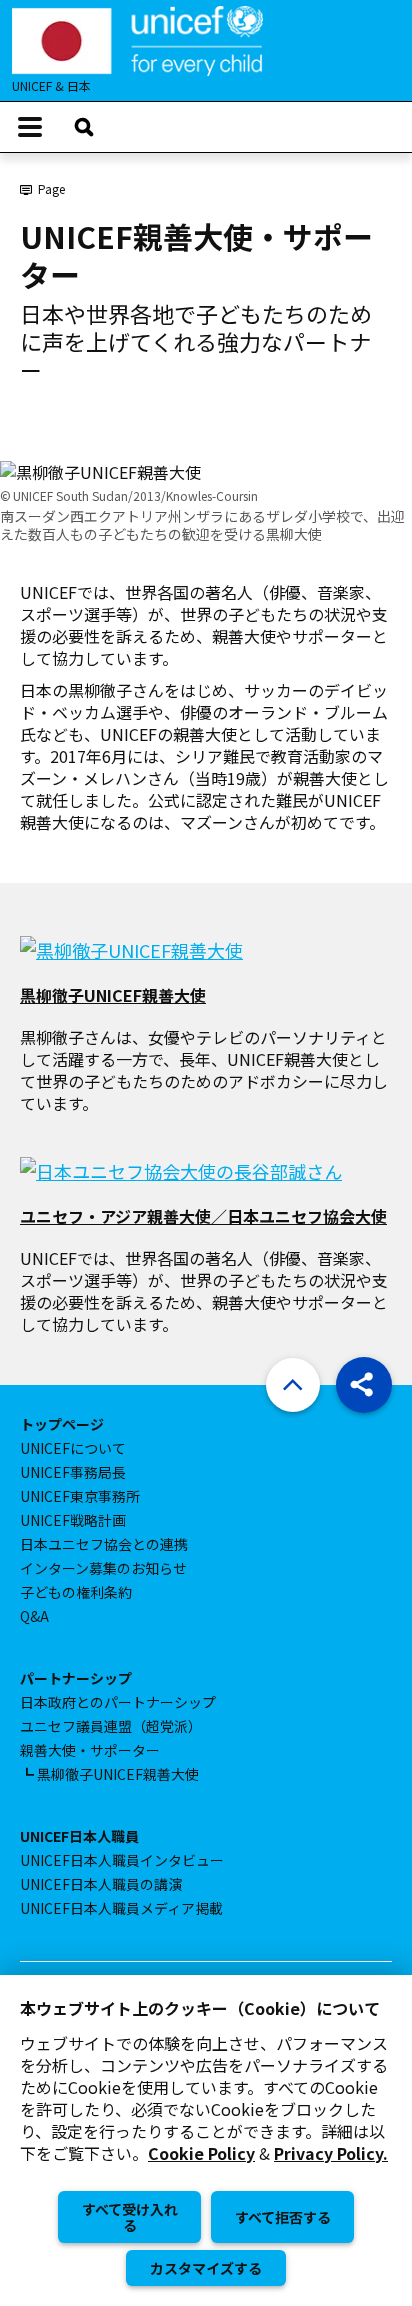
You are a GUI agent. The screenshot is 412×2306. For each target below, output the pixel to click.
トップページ (62, 1424)
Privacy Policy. (331, 2153)
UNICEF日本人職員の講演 (101, 1884)
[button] (364, 1385)
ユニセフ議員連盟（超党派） (111, 1726)
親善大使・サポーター (90, 1750)
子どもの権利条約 (76, 1592)
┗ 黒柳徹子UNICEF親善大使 (109, 1774)
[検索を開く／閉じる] (84, 127)
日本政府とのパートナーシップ (118, 1702)
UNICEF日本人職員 (79, 1836)
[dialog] (206, 2140)
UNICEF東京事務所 (80, 1496)
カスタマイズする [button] (206, 2268)
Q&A (34, 1616)
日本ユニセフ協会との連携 (104, 1544)
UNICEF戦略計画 (73, 1520)
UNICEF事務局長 (73, 1472)
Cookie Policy (201, 2153)
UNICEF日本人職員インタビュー (122, 1860)
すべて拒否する (283, 2217)
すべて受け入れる (130, 2217)
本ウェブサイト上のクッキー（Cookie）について (200, 2008)
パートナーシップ (76, 1678)
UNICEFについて (73, 1448)
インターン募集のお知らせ (103, 1568)
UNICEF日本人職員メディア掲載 (121, 1908)
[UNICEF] (137, 38)
